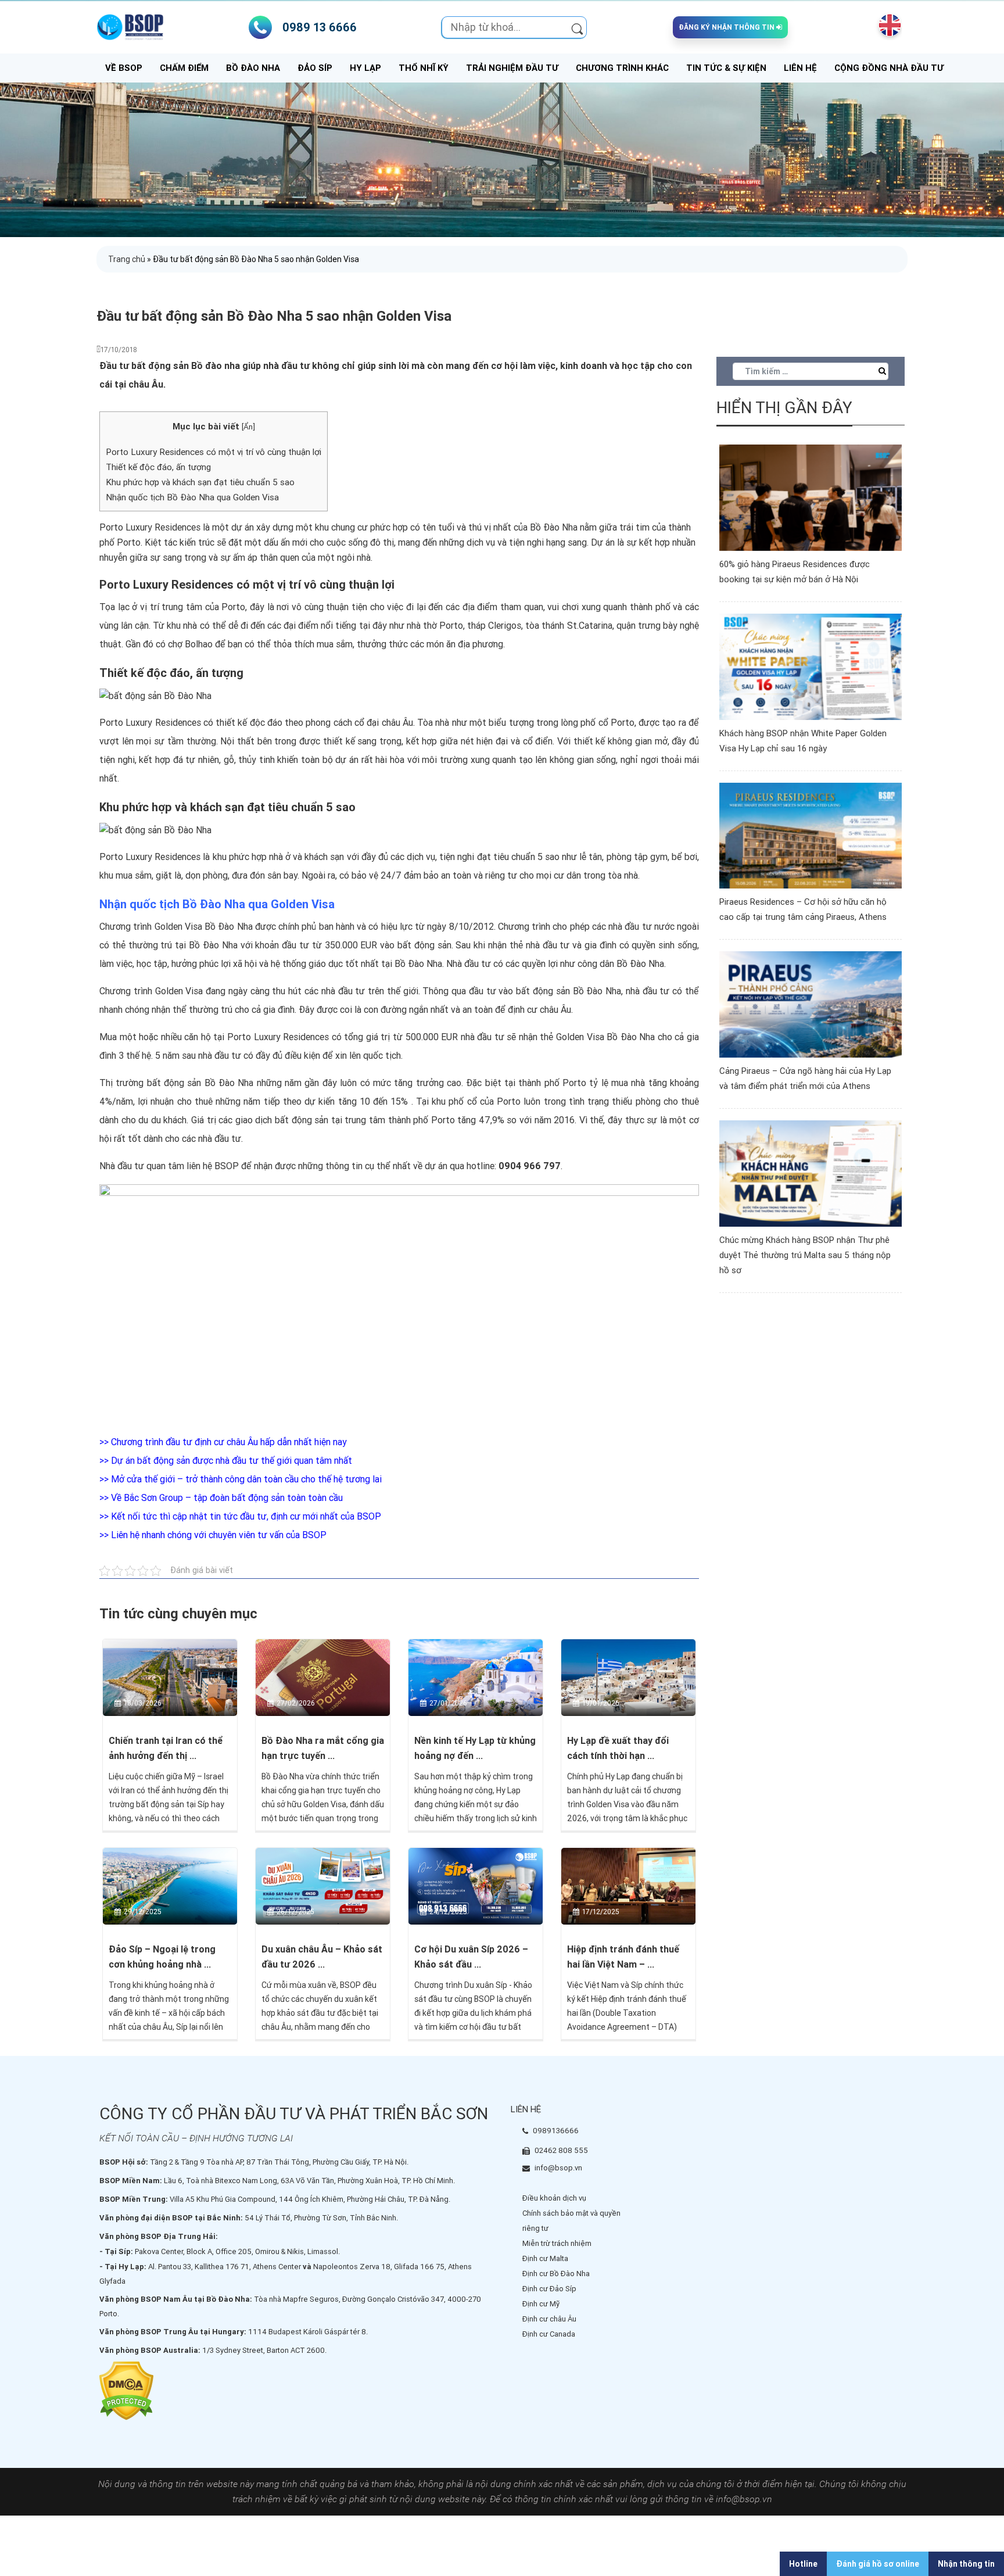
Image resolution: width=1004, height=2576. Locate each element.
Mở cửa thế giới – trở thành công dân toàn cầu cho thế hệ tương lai (246, 1479)
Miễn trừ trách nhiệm (557, 2243)
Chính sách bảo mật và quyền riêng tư (571, 2221)
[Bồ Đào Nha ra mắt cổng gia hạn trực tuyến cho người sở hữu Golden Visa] (323, 1677)
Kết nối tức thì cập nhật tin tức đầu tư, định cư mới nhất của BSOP (246, 1516)
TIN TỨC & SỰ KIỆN (726, 68)
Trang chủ (127, 259)
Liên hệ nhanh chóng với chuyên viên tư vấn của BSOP (219, 1535)
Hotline (803, 2564)
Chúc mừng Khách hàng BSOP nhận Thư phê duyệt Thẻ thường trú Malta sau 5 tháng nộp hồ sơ (805, 1255)
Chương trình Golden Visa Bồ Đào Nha (176, 927)
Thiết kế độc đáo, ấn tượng (158, 467)
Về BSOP (124, 68)
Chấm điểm (184, 68)
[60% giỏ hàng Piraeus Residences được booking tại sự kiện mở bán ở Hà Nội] (811, 497)
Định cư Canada (549, 2334)
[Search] (577, 27)
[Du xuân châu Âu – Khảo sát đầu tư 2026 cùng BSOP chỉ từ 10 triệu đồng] (323, 1886)
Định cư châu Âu (549, 2319)
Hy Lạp (365, 68)
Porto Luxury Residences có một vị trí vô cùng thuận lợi (214, 452)
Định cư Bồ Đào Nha (556, 2274)
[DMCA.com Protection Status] (126, 2390)
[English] (887, 26)
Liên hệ (800, 68)
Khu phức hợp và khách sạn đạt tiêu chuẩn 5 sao (200, 482)
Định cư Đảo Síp (549, 2289)
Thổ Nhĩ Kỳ (424, 68)
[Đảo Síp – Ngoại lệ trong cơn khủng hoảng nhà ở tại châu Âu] (170, 1886)
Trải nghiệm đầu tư (512, 68)
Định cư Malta (545, 2258)
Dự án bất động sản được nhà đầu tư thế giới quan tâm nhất (232, 1461)
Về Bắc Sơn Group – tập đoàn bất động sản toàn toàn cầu (227, 1498)
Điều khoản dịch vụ (554, 2198)
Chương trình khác (622, 68)
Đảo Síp (315, 68)
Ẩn (248, 427)
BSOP (227, 1166)
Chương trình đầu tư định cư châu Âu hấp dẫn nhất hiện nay (229, 1442)
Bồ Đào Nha (253, 68)
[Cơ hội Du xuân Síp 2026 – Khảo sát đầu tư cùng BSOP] (476, 1886)
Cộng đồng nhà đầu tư (889, 68)
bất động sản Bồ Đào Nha (569, 991)
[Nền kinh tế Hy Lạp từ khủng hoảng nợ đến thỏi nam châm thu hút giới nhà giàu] (476, 1677)
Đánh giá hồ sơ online (878, 2564)
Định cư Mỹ (541, 2304)
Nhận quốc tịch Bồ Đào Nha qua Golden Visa (192, 497)
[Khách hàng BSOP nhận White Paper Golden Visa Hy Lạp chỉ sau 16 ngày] (811, 666)
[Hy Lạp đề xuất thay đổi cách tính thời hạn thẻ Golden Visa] (628, 1677)
